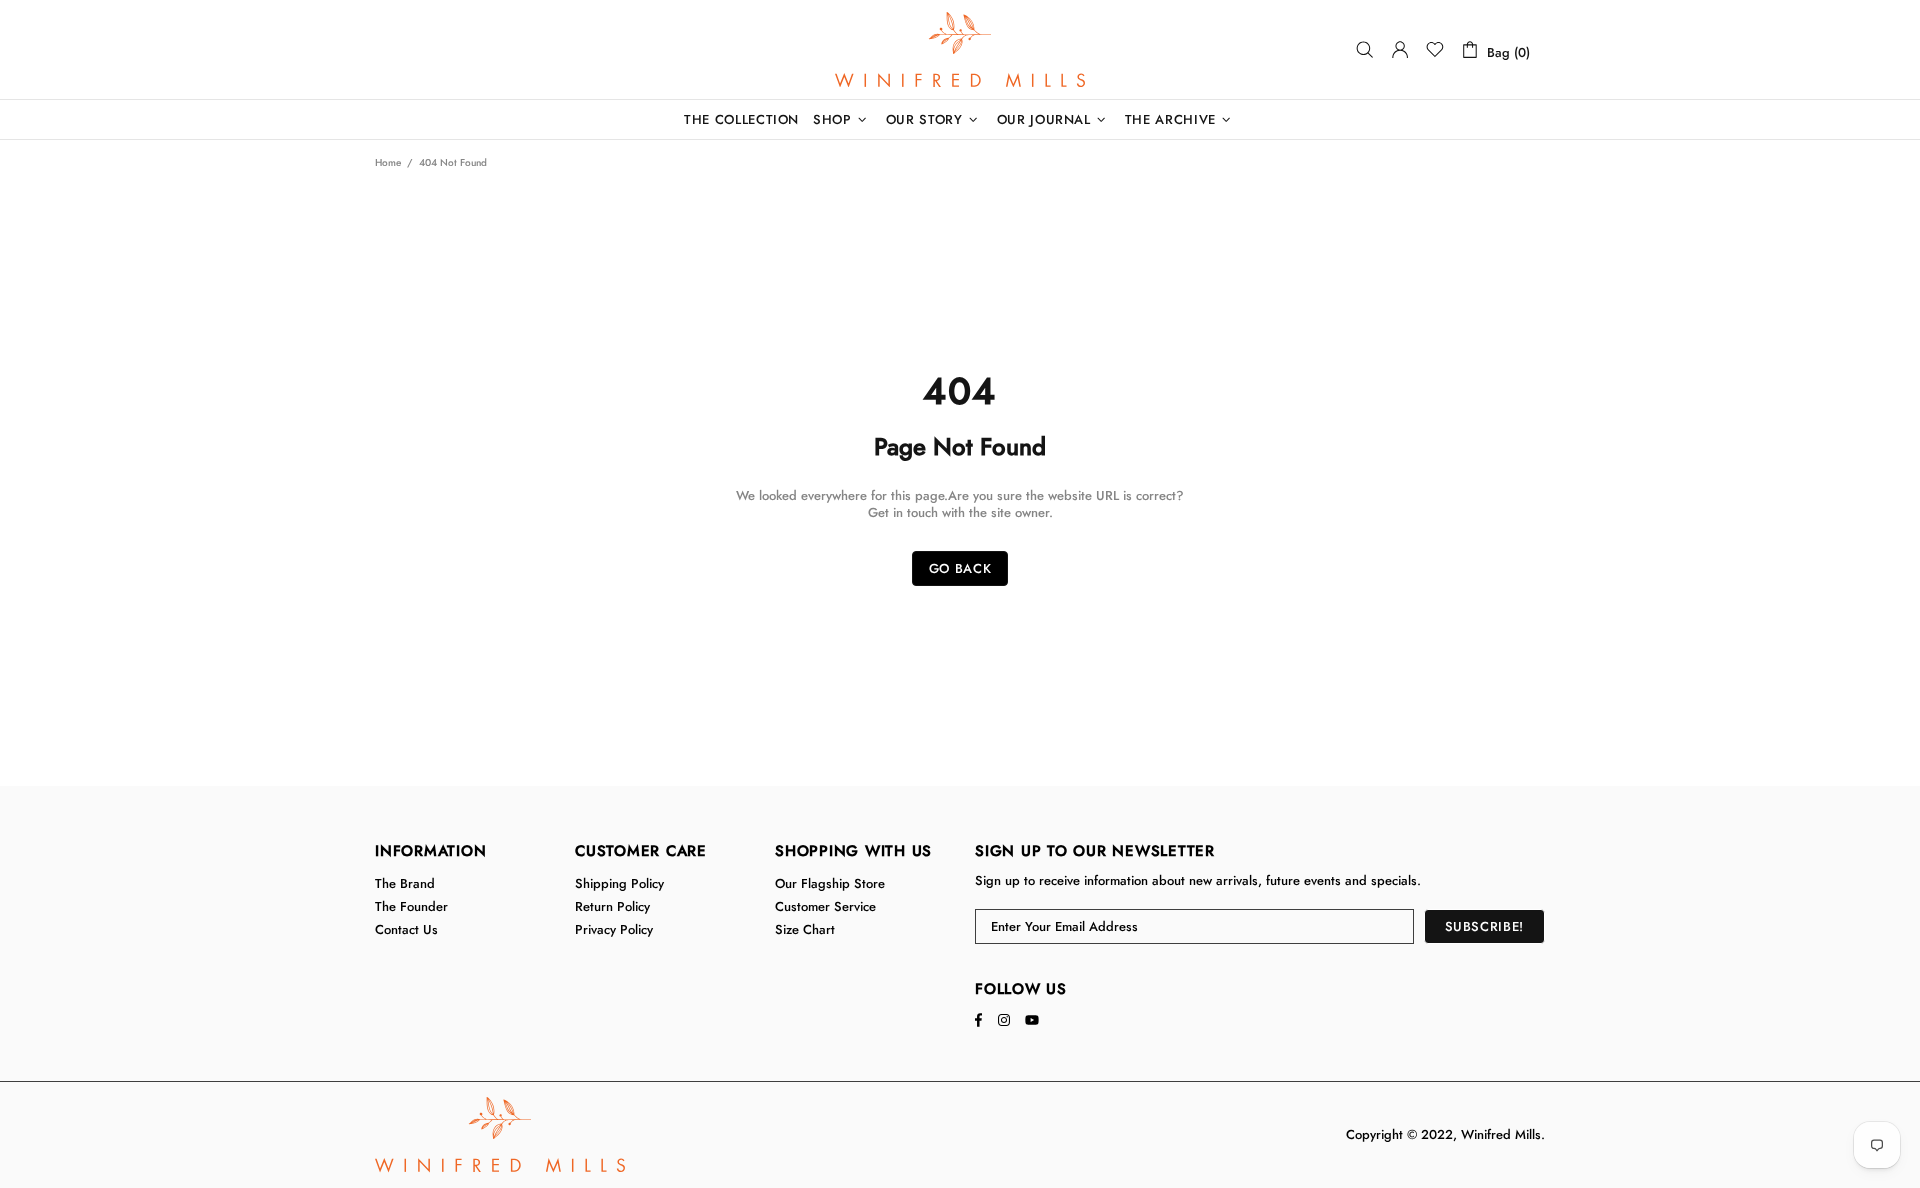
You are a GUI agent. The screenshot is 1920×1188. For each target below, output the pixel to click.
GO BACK (960, 568)
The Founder (411, 906)
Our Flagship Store (830, 883)
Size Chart (805, 929)
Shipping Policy (619, 883)
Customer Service (825, 906)
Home (388, 162)
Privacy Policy (614, 929)
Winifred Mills (960, 50)
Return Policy (612, 906)
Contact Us (406, 929)
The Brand (405, 883)
